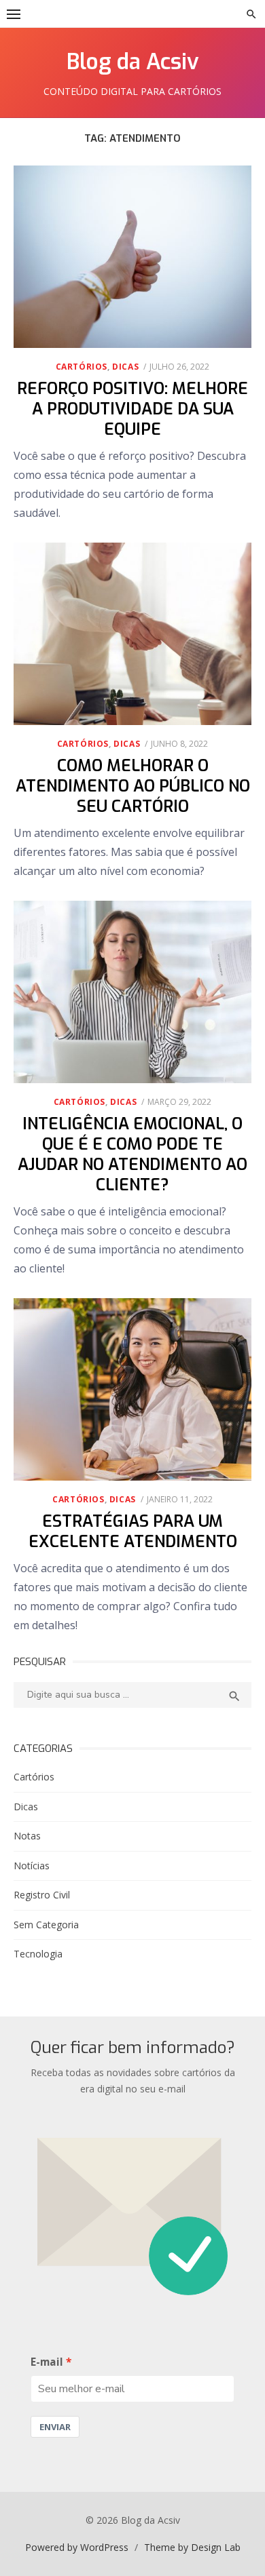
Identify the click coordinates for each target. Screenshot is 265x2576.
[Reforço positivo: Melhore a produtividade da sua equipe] (132, 257)
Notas (27, 1836)
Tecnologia (38, 1954)
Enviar (55, 2427)
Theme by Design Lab (192, 2547)
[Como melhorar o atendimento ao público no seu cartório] (132, 634)
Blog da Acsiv (133, 62)
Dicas (125, 367)
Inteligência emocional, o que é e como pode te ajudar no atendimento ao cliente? (132, 1154)
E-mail (47, 2362)
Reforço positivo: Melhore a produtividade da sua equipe (132, 409)
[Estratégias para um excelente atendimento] (132, 1389)
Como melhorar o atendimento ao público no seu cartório (133, 786)
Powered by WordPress (77, 2547)
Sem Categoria (46, 1925)
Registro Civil (42, 1895)
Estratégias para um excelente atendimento (133, 1531)
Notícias (32, 1866)
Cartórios (82, 367)
